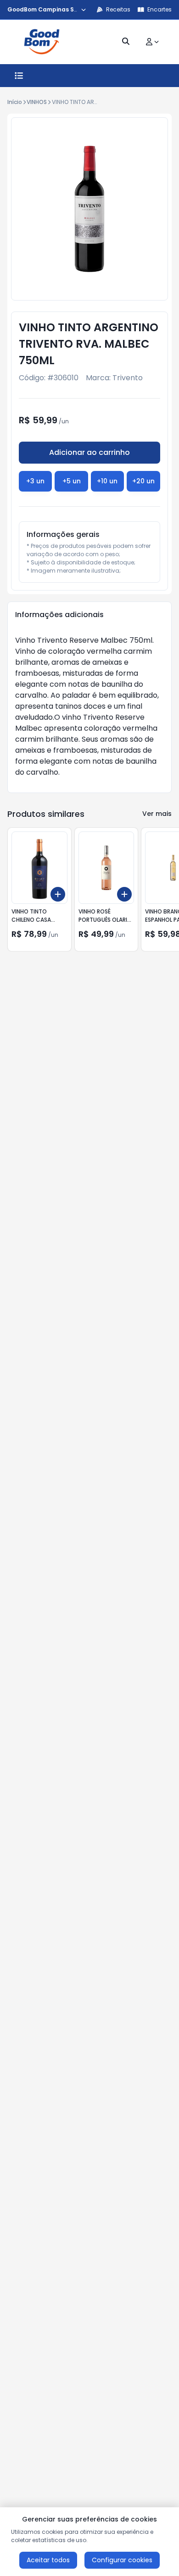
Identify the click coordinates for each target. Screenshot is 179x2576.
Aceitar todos (48, 2560)
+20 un (143, 481)
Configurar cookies (122, 2560)
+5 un (72, 481)
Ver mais (157, 814)
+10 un (107, 481)
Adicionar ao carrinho (89, 452)
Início (15, 102)
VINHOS (37, 102)
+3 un (35, 481)
